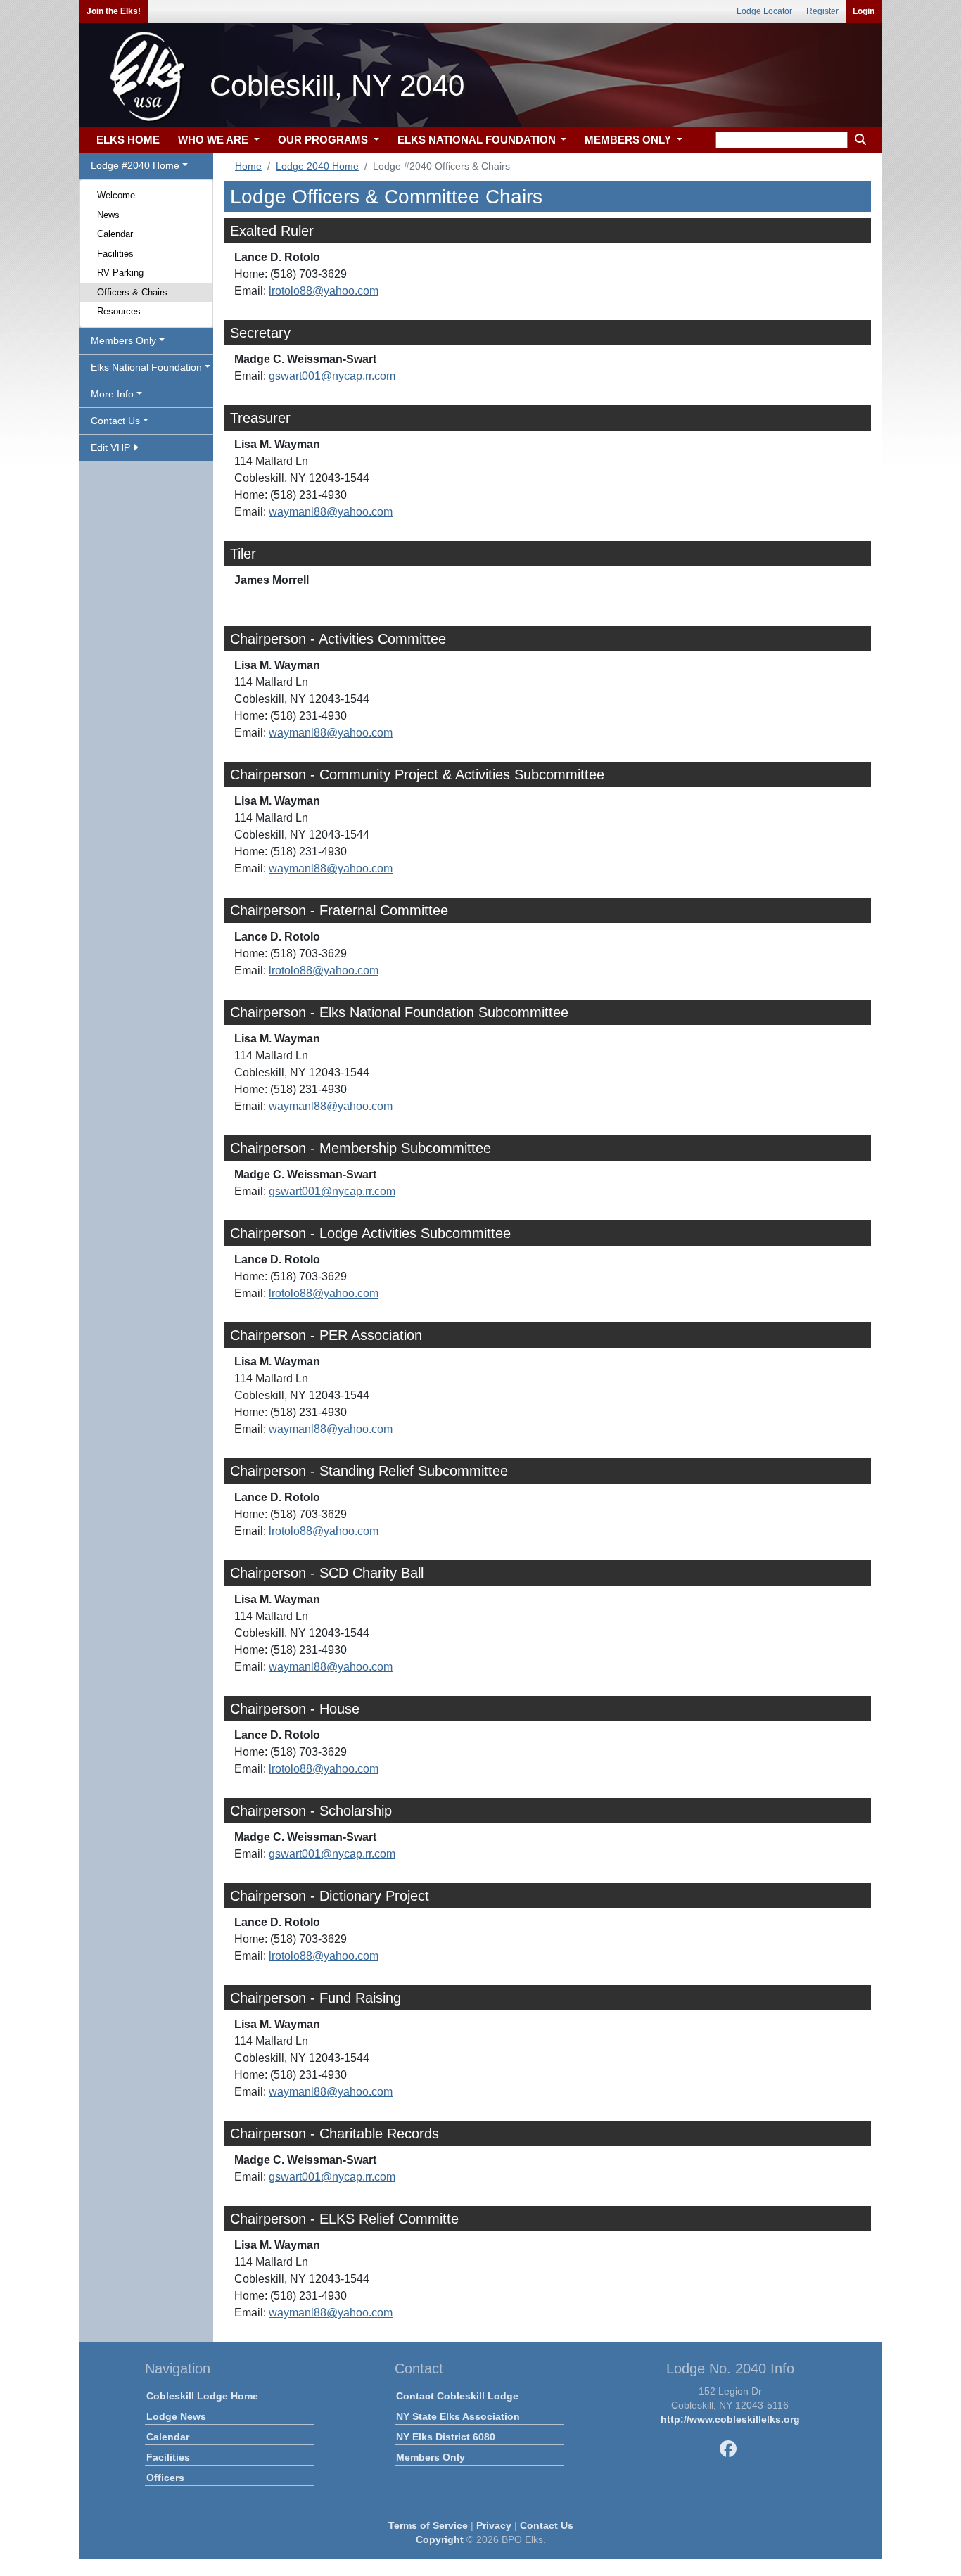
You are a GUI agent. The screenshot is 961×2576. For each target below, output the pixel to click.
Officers (165, 2478)
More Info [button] (112, 394)
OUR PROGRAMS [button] (324, 140)
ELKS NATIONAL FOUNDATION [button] (478, 140)
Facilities (115, 254)
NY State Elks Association (458, 2416)
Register (822, 11)
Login (864, 11)
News (108, 215)
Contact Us (547, 2525)
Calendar (115, 234)
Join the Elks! (114, 11)
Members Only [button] (123, 340)
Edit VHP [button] (112, 447)
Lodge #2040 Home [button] (135, 165)
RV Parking (120, 273)
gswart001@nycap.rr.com (332, 376)
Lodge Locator (764, 11)
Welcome (116, 195)
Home (248, 166)
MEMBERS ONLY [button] (629, 140)
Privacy (494, 2525)
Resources (119, 311)
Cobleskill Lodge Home (202, 2396)
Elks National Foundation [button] (146, 367)
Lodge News (176, 2416)
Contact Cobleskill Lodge (457, 2396)
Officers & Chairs (132, 292)
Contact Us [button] (115, 421)
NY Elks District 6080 (446, 2437)
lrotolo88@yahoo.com (324, 291)
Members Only (431, 2457)
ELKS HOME (128, 140)
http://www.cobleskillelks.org (730, 2419)
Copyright (440, 2539)
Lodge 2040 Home (317, 166)
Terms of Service (428, 2525)
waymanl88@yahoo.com (331, 512)
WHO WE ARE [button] (215, 140)
